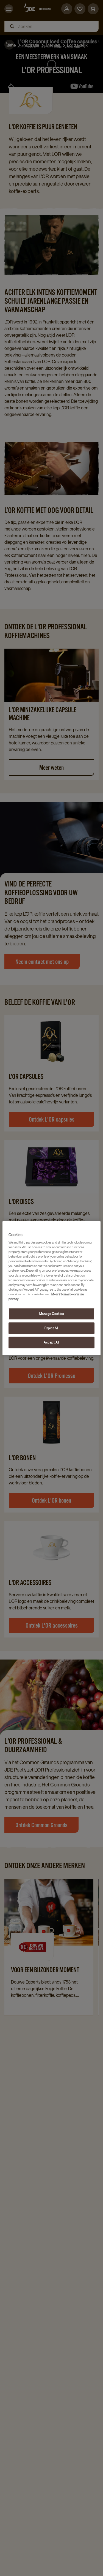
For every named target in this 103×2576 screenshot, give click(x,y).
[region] (51, 1288)
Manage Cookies (52, 1314)
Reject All (51, 1328)
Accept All (51, 1342)
